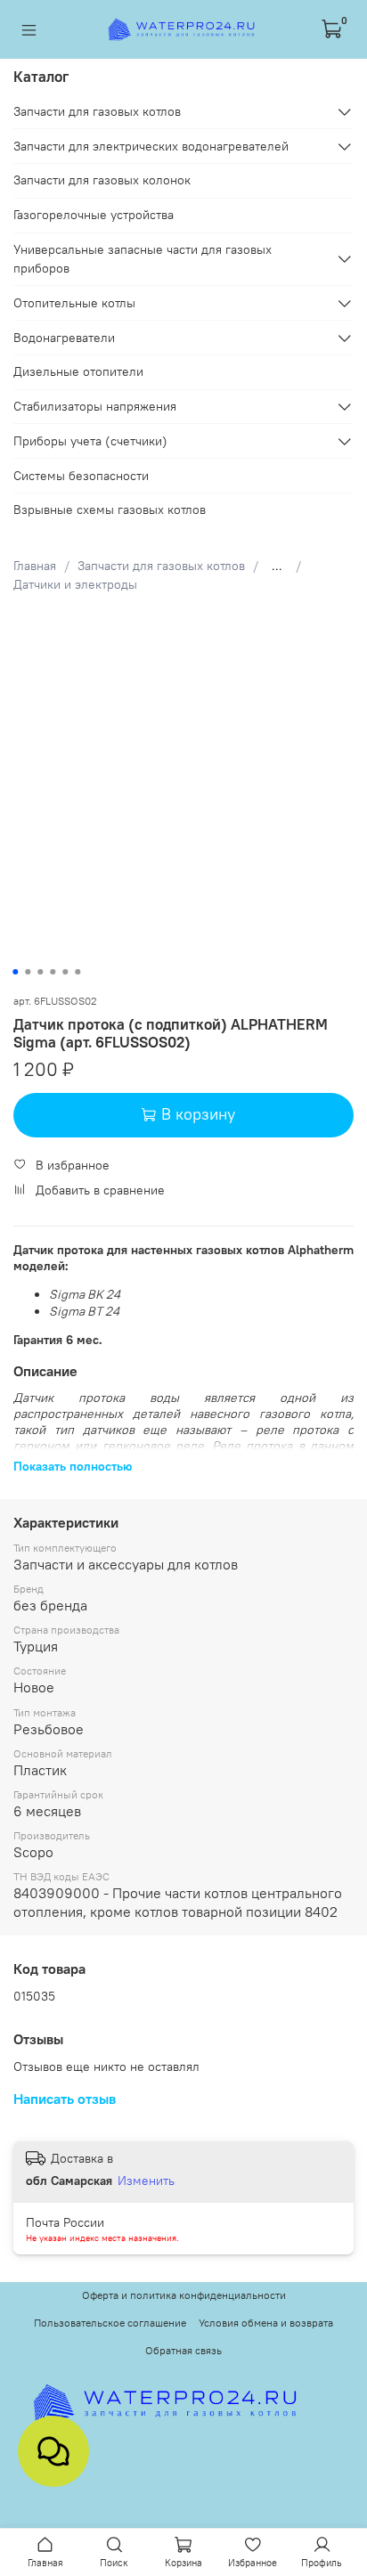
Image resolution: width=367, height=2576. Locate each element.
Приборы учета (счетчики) (90, 441)
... (277, 566)
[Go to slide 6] (77, 972)
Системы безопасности (81, 476)
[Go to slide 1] (15, 972)
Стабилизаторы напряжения (95, 406)
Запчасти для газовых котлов (161, 566)
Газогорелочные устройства (94, 215)
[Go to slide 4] (53, 972)
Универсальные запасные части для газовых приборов (143, 259)
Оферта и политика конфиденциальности (184, 2295)
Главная (35, 566)
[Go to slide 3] (40, 972)
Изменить (146, 2181)
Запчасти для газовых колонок (102, 180)
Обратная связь (183, 2350)
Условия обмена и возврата (266, 2323)
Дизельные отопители (78, 371)
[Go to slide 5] (65, 972)
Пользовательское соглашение (110, 2323)
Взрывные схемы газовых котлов (110, 509)
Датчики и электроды (75, 584)
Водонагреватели (64, 338)
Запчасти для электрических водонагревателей (151, 146)
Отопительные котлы (74, 303)
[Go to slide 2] (28, 972)
